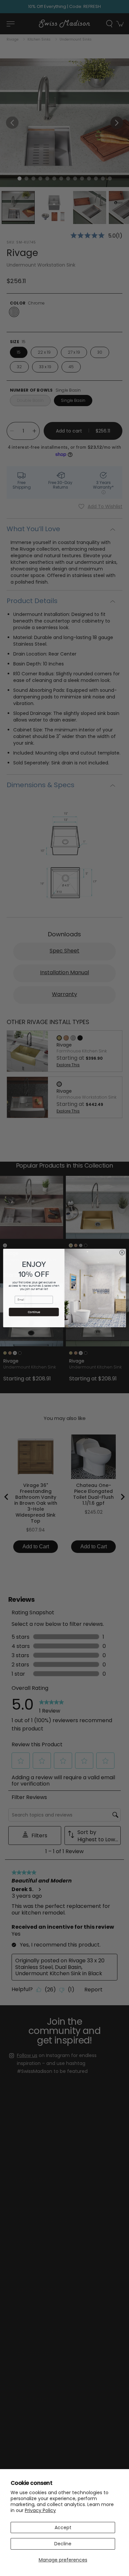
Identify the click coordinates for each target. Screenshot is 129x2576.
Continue (34, 1312)
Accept (63, 2528)
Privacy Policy (40, 2510)
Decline (63, 2544)
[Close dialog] (122, 1253)
